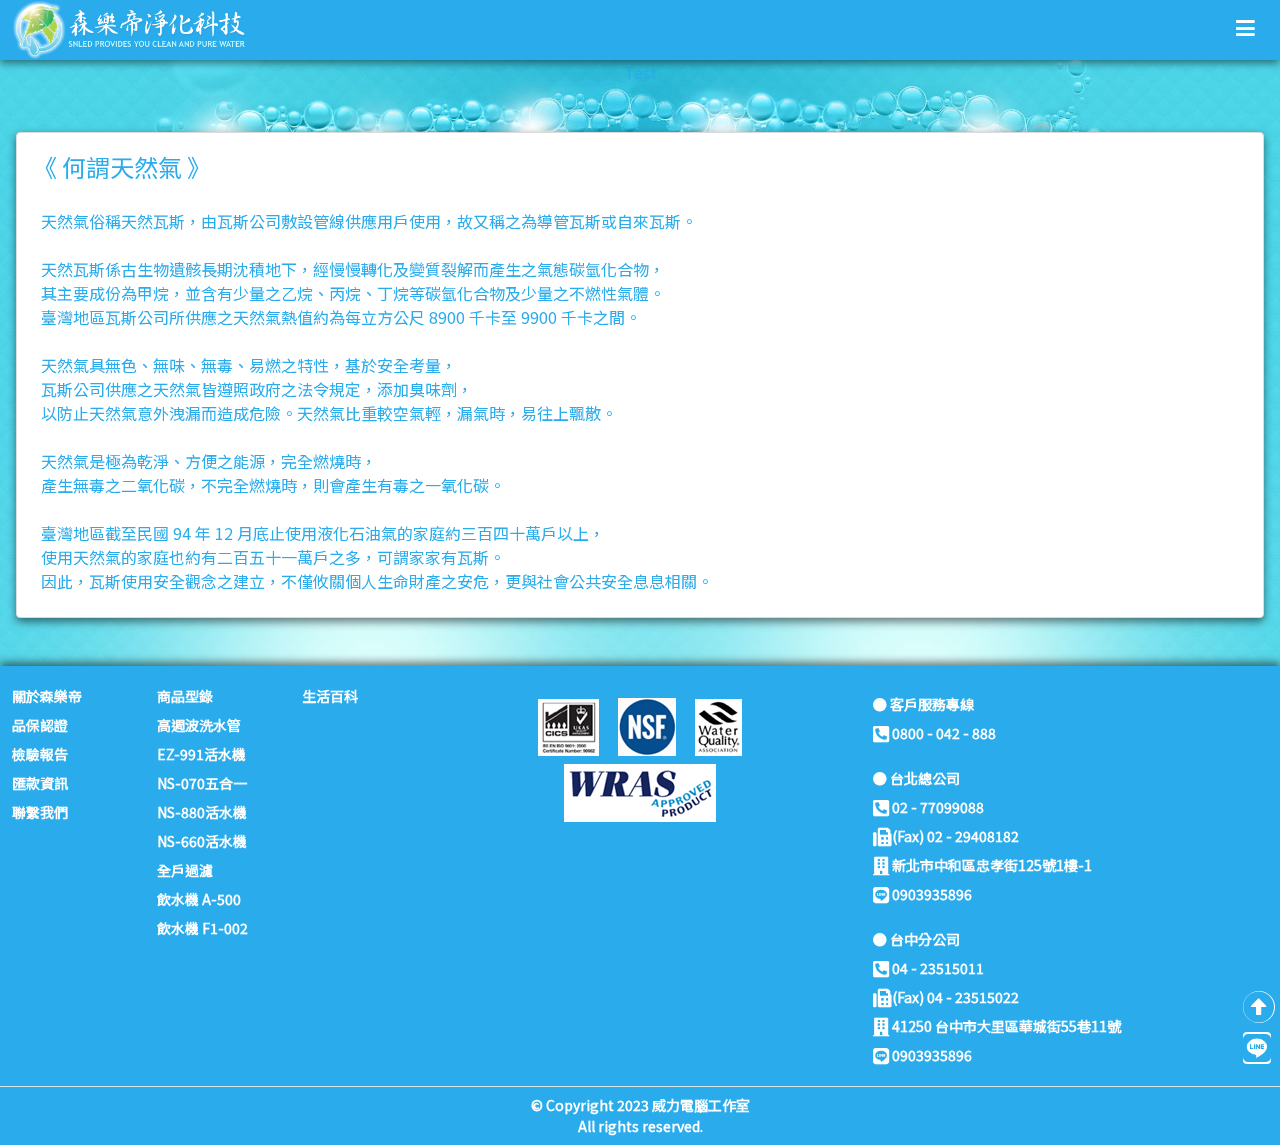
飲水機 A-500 (199, 899)
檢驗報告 (40, 754)
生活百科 (330, 696)
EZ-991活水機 (201, 754)
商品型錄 (185, 696)
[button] (1245, 27)
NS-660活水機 (202, 841)
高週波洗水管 (199, 725)
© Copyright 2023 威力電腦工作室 (640, 1105)
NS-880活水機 (202, 812)
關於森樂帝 (47, 696)
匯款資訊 (40, 783)
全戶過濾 (185, 870)
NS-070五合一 (202, 783)
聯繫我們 (40, 812)
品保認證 (40, 725)
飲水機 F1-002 (202, 928)
